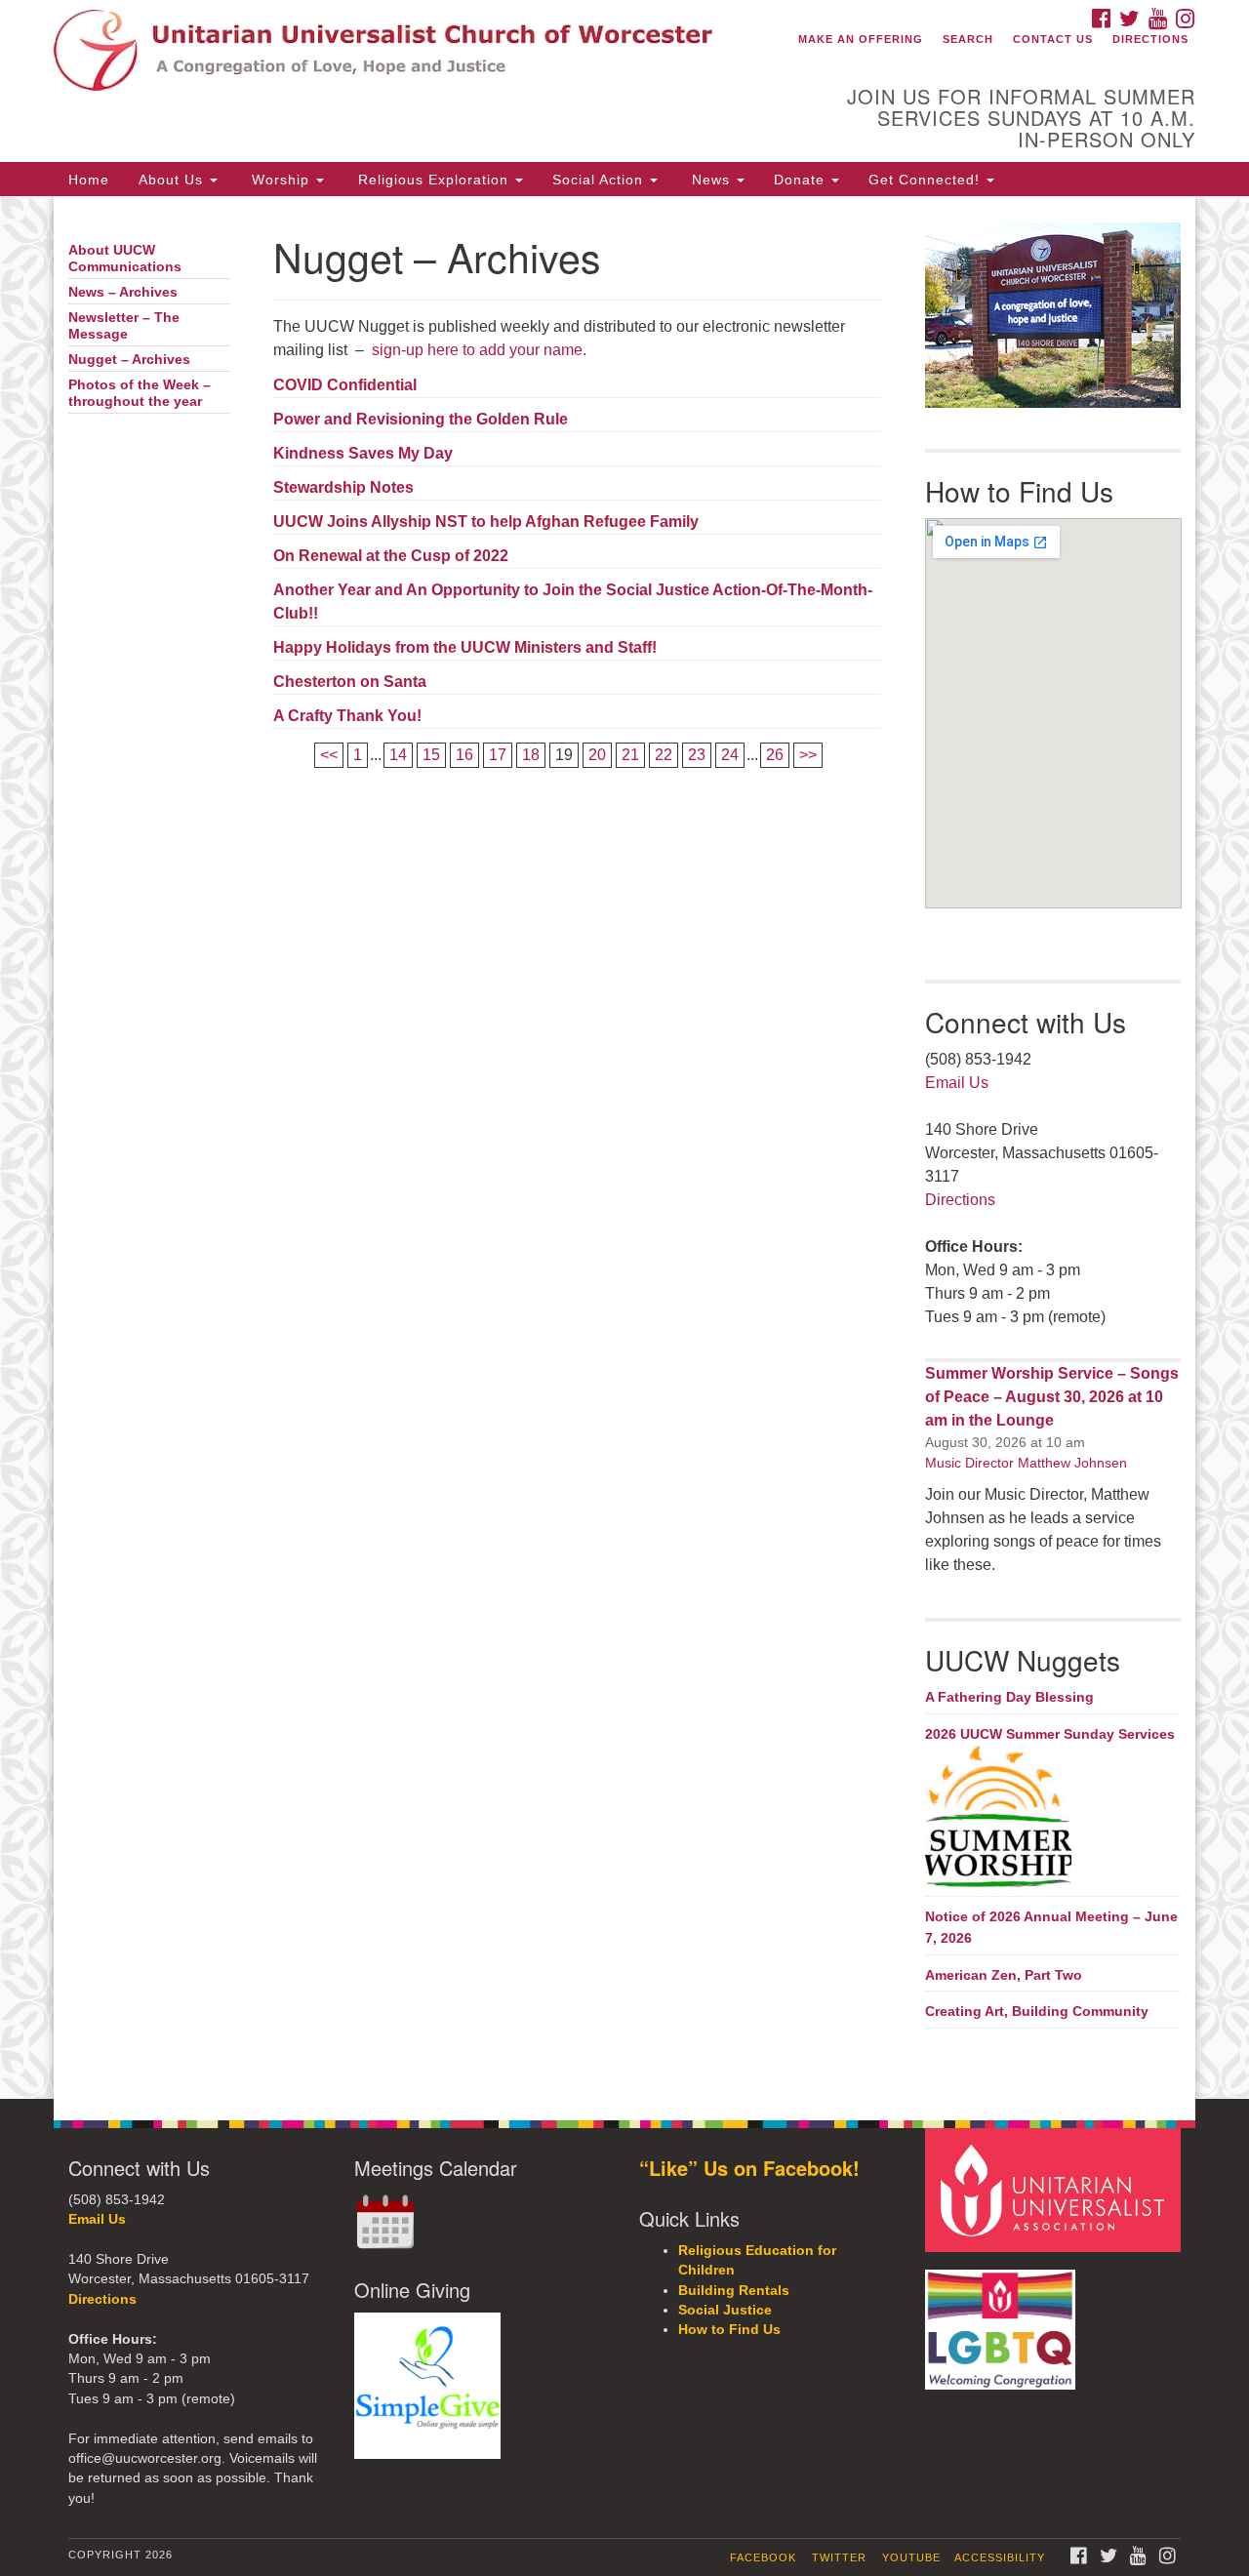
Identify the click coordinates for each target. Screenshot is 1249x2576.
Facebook (763, 2557)
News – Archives (123, 292)
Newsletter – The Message (124, 326)
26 (775, 755)
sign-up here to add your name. (477, 350)
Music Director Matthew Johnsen (1026, 1463)
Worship (281, 180)
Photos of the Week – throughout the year (140, 393)
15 (431, 755)
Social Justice (725, 2310)
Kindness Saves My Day (363, 453)
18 (531, 755)
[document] (624, 1147)
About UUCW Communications (125, 259)
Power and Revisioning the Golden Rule (421, 419)
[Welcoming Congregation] (1003, 2320)
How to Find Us (729, 2330)
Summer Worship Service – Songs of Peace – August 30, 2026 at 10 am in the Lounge (1052, 1397)
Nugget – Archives (129, 360)
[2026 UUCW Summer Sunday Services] (1053, 1818)
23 (697, 755)
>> (808, 755)
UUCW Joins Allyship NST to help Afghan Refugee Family (486, 522)
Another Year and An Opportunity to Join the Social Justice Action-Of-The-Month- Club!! (573, 602)
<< (329, 755)
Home (89, 180)
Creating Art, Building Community (1037, 2011)
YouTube (911, 2557)
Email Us (957, 1083)
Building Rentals (734, 2291)
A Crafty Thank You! (347, 716)
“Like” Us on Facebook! (749, 2168)
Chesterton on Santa (350, 682)
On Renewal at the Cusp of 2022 (391, 556)
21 (630, 755)
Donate (802, 180)
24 (730, 755)
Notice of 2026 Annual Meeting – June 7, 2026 (1051, 1927)
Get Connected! (927, 180)
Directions (1150, 39)
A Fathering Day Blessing (1009, 1697)
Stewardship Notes (343, 487)
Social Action (600, 180)
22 (664, 755)
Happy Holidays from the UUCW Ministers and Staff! (465, 647)
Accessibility (1000, 2557)
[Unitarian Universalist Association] (1056, 2189)
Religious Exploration (433, 180)
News (711, 180)
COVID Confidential (345, 385)
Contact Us (1053, 39)
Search (968, 39)
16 (464, 755)
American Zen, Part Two (1004, 1975)
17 (498, 755)
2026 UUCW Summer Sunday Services (1050, 1734)
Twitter (839, 2557)
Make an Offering (861, 39)
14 (398, 755)
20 (597, 755)
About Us (173, 180)
